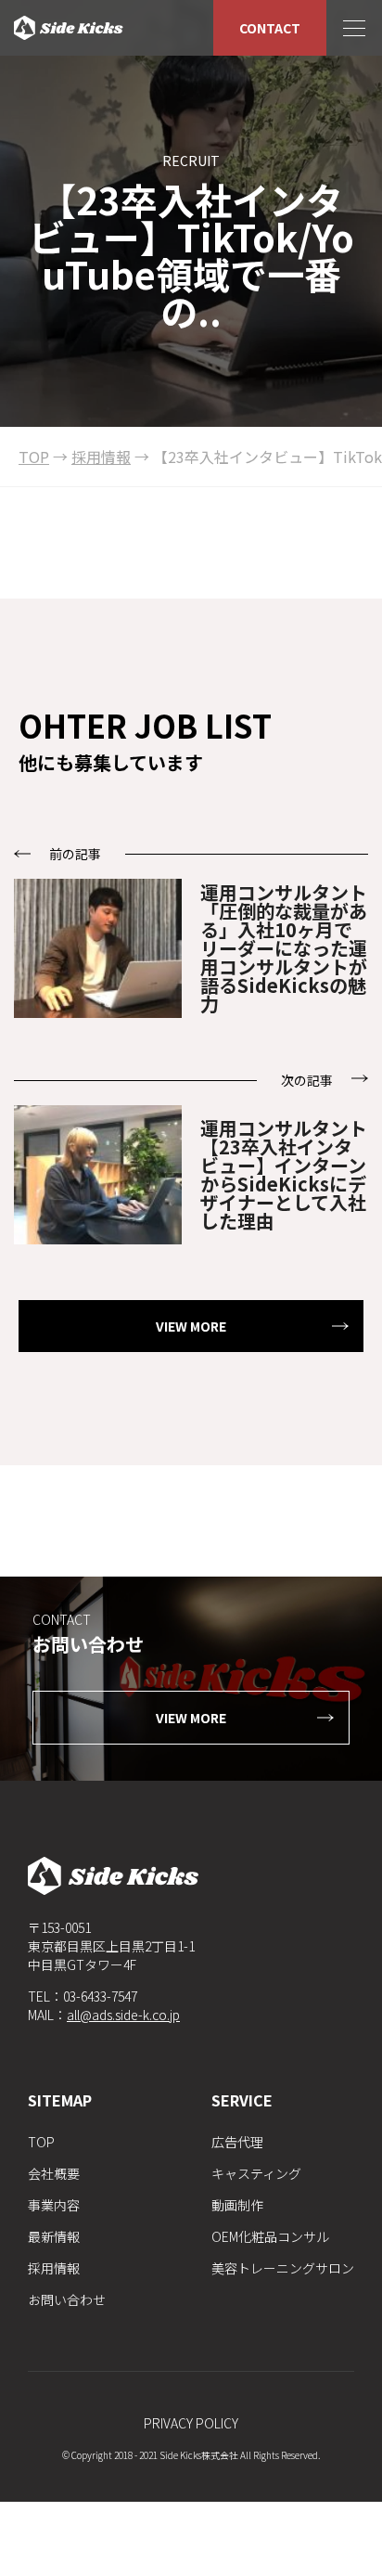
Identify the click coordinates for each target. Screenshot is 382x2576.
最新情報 (54, 2236)
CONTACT (270, 28)
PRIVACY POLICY (191, 2423)
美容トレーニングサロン (283, 2268)
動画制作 (237, 2205)
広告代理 (237, 2142)
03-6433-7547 (100, 1996)
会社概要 (54, 2173)
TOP (41, 2142)
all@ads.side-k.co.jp (123, 2015)
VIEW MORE (191, 1326)
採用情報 (54, 2268)
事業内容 (54, 2205)
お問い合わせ (67, 2299)
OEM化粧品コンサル (270, 2236)
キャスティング (256, 2173)
